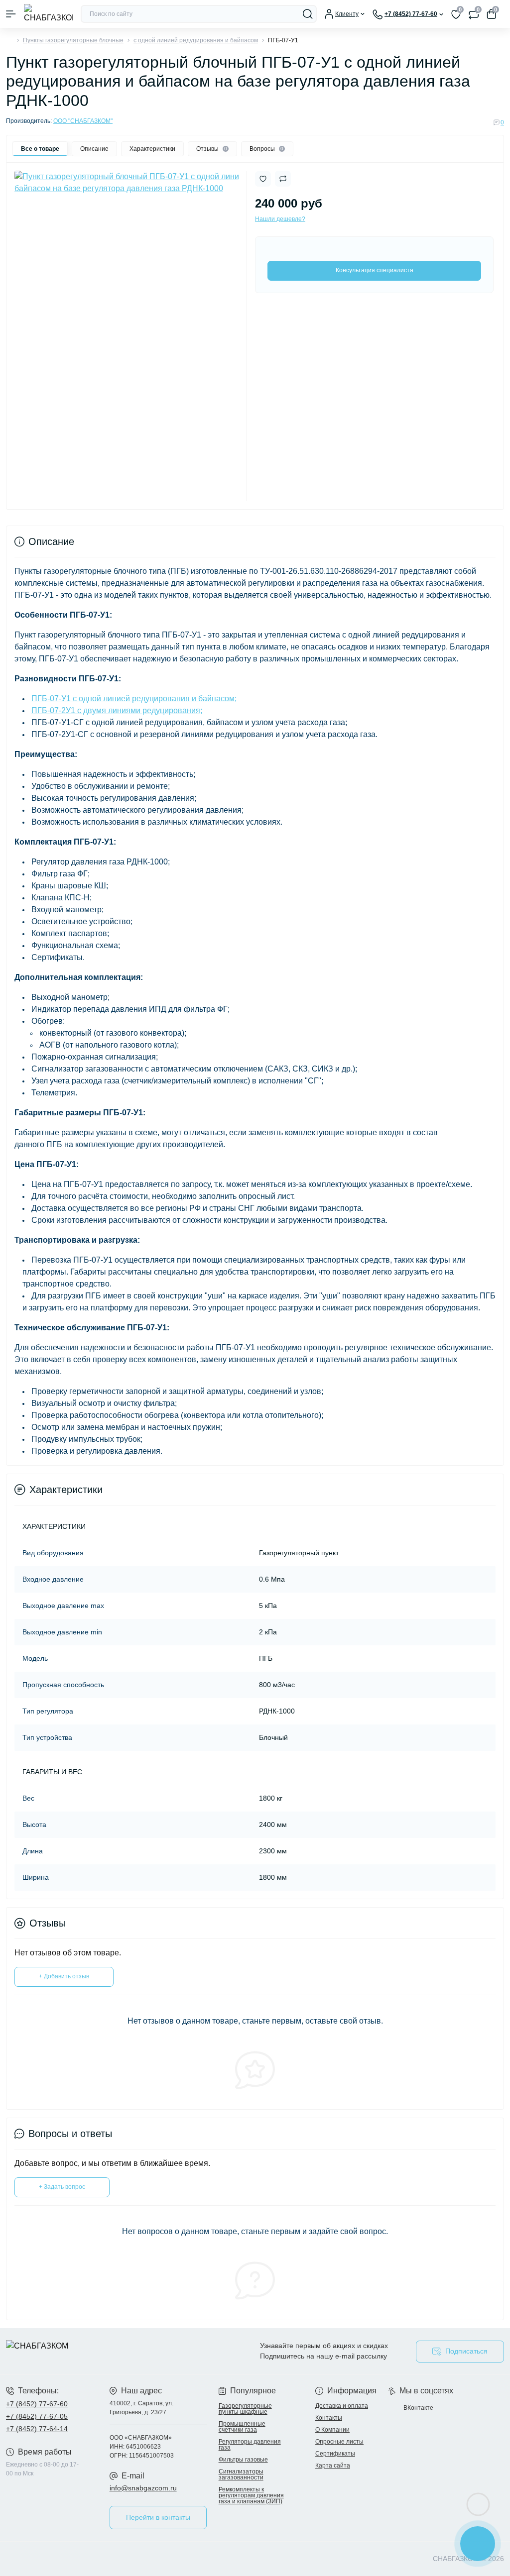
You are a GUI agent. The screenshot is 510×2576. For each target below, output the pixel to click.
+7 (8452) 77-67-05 (37, 2416)
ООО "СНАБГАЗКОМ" (83, 121)
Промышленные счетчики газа (242, 2427)
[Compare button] (283, 179)
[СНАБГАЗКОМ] (85, 2351)
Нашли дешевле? (280, 219)
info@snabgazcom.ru (143, 2488)
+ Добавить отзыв (64, 1976)
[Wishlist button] (263, 179)
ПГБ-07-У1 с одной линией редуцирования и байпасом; (134, 698)
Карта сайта (333, 2466)
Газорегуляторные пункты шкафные (245, 2409)
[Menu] (11, 14)
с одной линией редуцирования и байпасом (196, 40)
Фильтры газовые (243, 2460)
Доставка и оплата (342, 2406)
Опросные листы (339, 2442)
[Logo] (48, 14)
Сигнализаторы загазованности (241, 2474)
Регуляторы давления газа (250, 2445)
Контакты (329, 2418)
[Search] (308, 14)
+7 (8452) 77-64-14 (37, 2429)
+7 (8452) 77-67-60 (37, 2404)
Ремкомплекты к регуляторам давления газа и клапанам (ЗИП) (251, 2495)
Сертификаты (335, 2454)
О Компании (332, 2430)
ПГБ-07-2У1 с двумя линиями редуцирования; (117, 710)
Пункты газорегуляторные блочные (73, 40)
